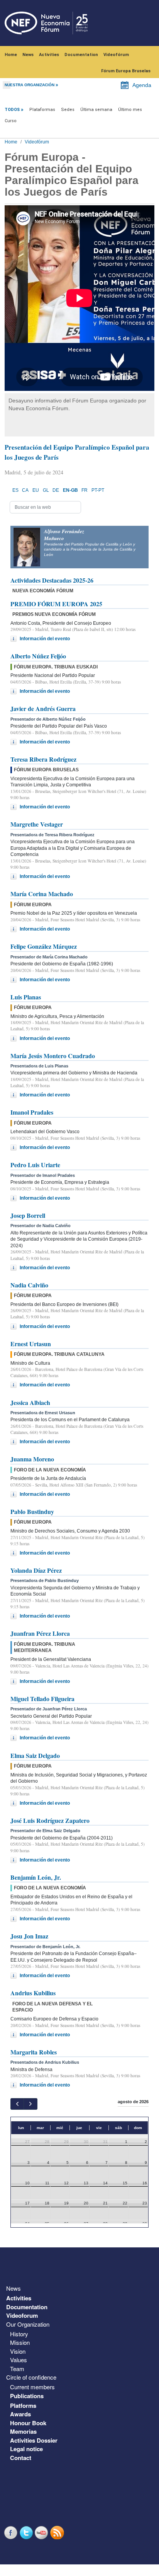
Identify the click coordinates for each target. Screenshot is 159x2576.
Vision (18, 2351)
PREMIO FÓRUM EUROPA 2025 (56, 604)
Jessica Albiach (30, 1402)
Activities (49, 55)
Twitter (27, 2533)
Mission (20, 2342)
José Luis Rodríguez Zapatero (50, 1820)
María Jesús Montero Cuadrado (53, 1056)
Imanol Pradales (32, 1112)
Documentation (81, 55)
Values (19, 2360)
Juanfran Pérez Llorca (40, 1633)
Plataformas (42, 110)
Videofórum (116, 55)
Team (17, 2369)
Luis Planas (26, 997)
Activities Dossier (34, 2440)
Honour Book (28, 2423)
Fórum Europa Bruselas (126, 71)
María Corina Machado (42, 894)
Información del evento (45, 639)
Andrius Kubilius (33, 1993)
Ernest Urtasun (31, 1344)
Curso (11, 121)
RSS (58, 2533)
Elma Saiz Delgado (35, 1755)
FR (85, 490)
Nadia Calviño (29, 1285)
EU (36, 490)
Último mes (130, 110)
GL (46, 490)
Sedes (68, 110)
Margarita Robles (34, 2052)
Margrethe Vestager (37, 824)
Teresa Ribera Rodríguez (43, 759)
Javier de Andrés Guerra (43, 708)
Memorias (23, 2431)
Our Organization (28, 2324)
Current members (32, 2387)
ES (15, 490)
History (19, 2334)
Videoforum (22, 2315)
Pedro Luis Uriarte (35, 1165)
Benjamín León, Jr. (36, 1877)
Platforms (23, 2406)
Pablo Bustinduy (32, 1511)
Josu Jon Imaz (29, 1936)
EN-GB (70, 490)
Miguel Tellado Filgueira (42, 1699)
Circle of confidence (31, 2377)
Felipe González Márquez (44, 946)
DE (56, 490)
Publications (27, 2396)
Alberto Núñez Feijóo (38, 656)
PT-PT (98, 490)
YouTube (42, 2533)
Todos (12, 110)
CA (25, 490)
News (28, 55)
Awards (20, 2414)
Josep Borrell (28, 1215)
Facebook (12, 2533)
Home (11, 55)
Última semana (96, 110)
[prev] (17, 2104)
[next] (30, 2104)
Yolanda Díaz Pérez (36, 1570)
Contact (21, 2458)
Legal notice (26, 2449)
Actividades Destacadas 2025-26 (52, 580)
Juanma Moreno (32, 1459)
